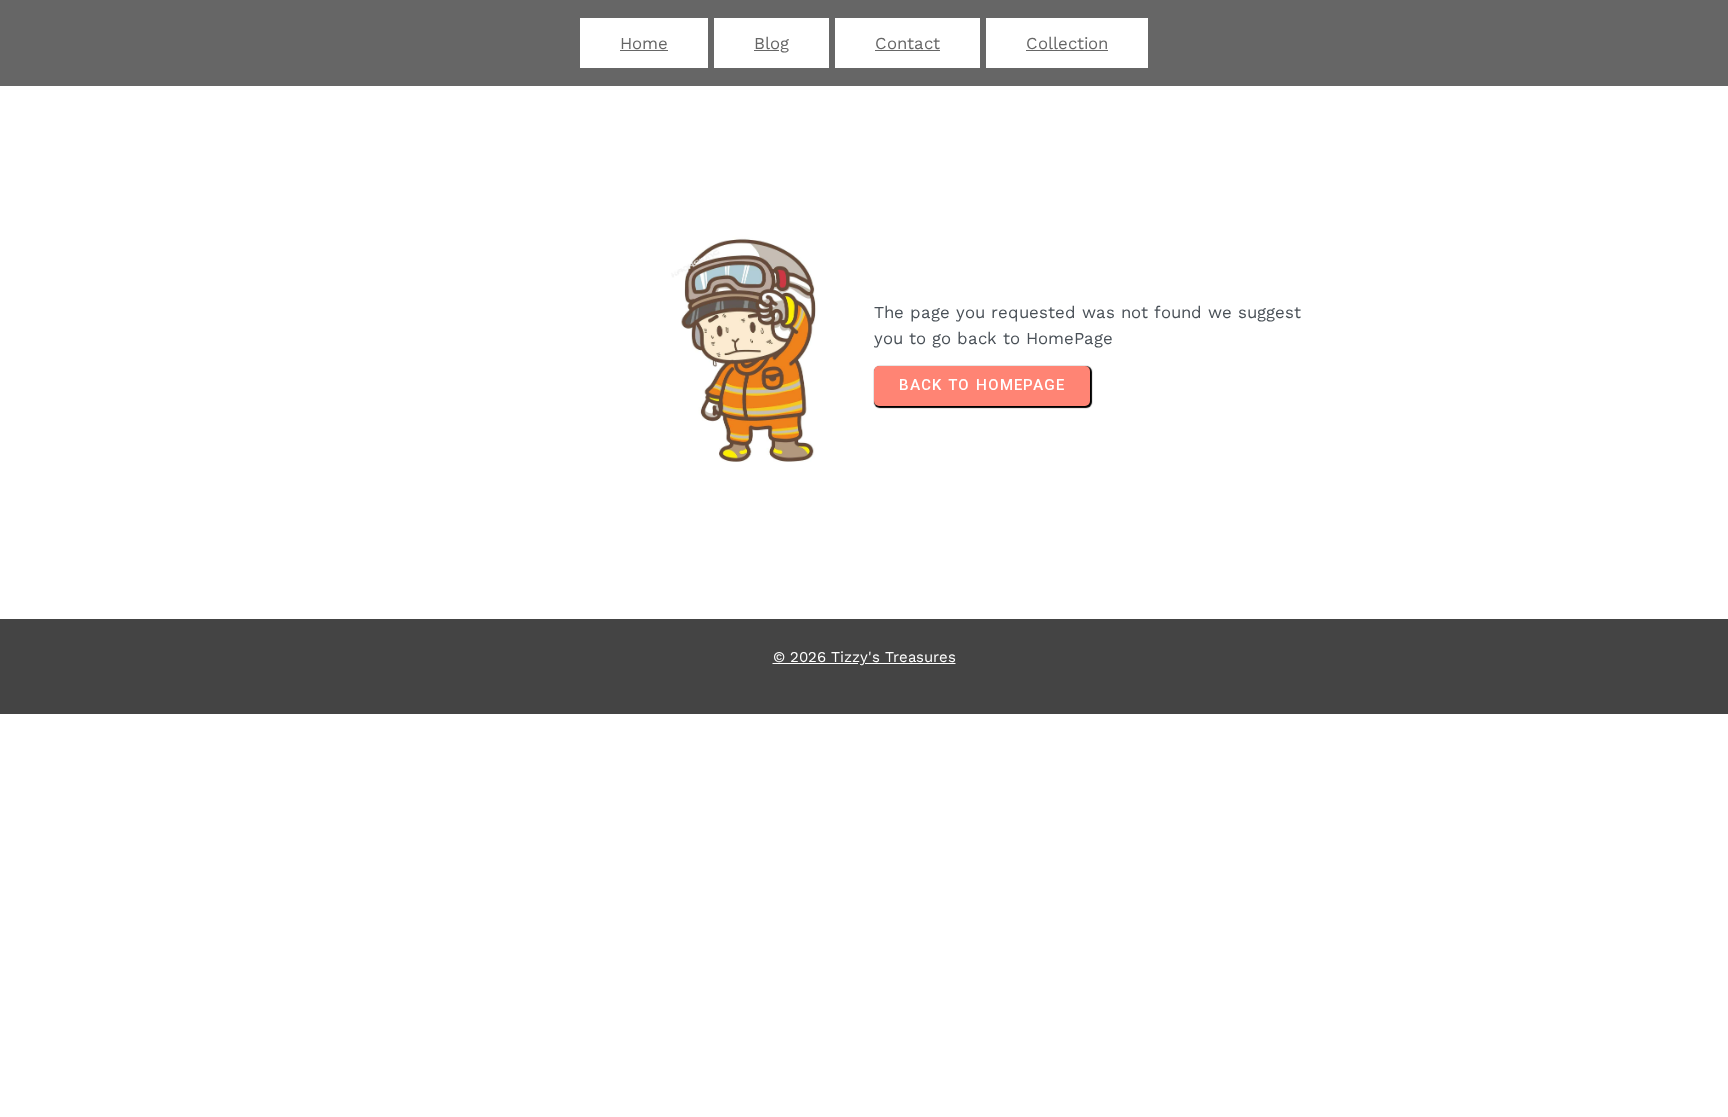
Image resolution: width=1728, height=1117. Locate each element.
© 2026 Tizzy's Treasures (864, 657)
